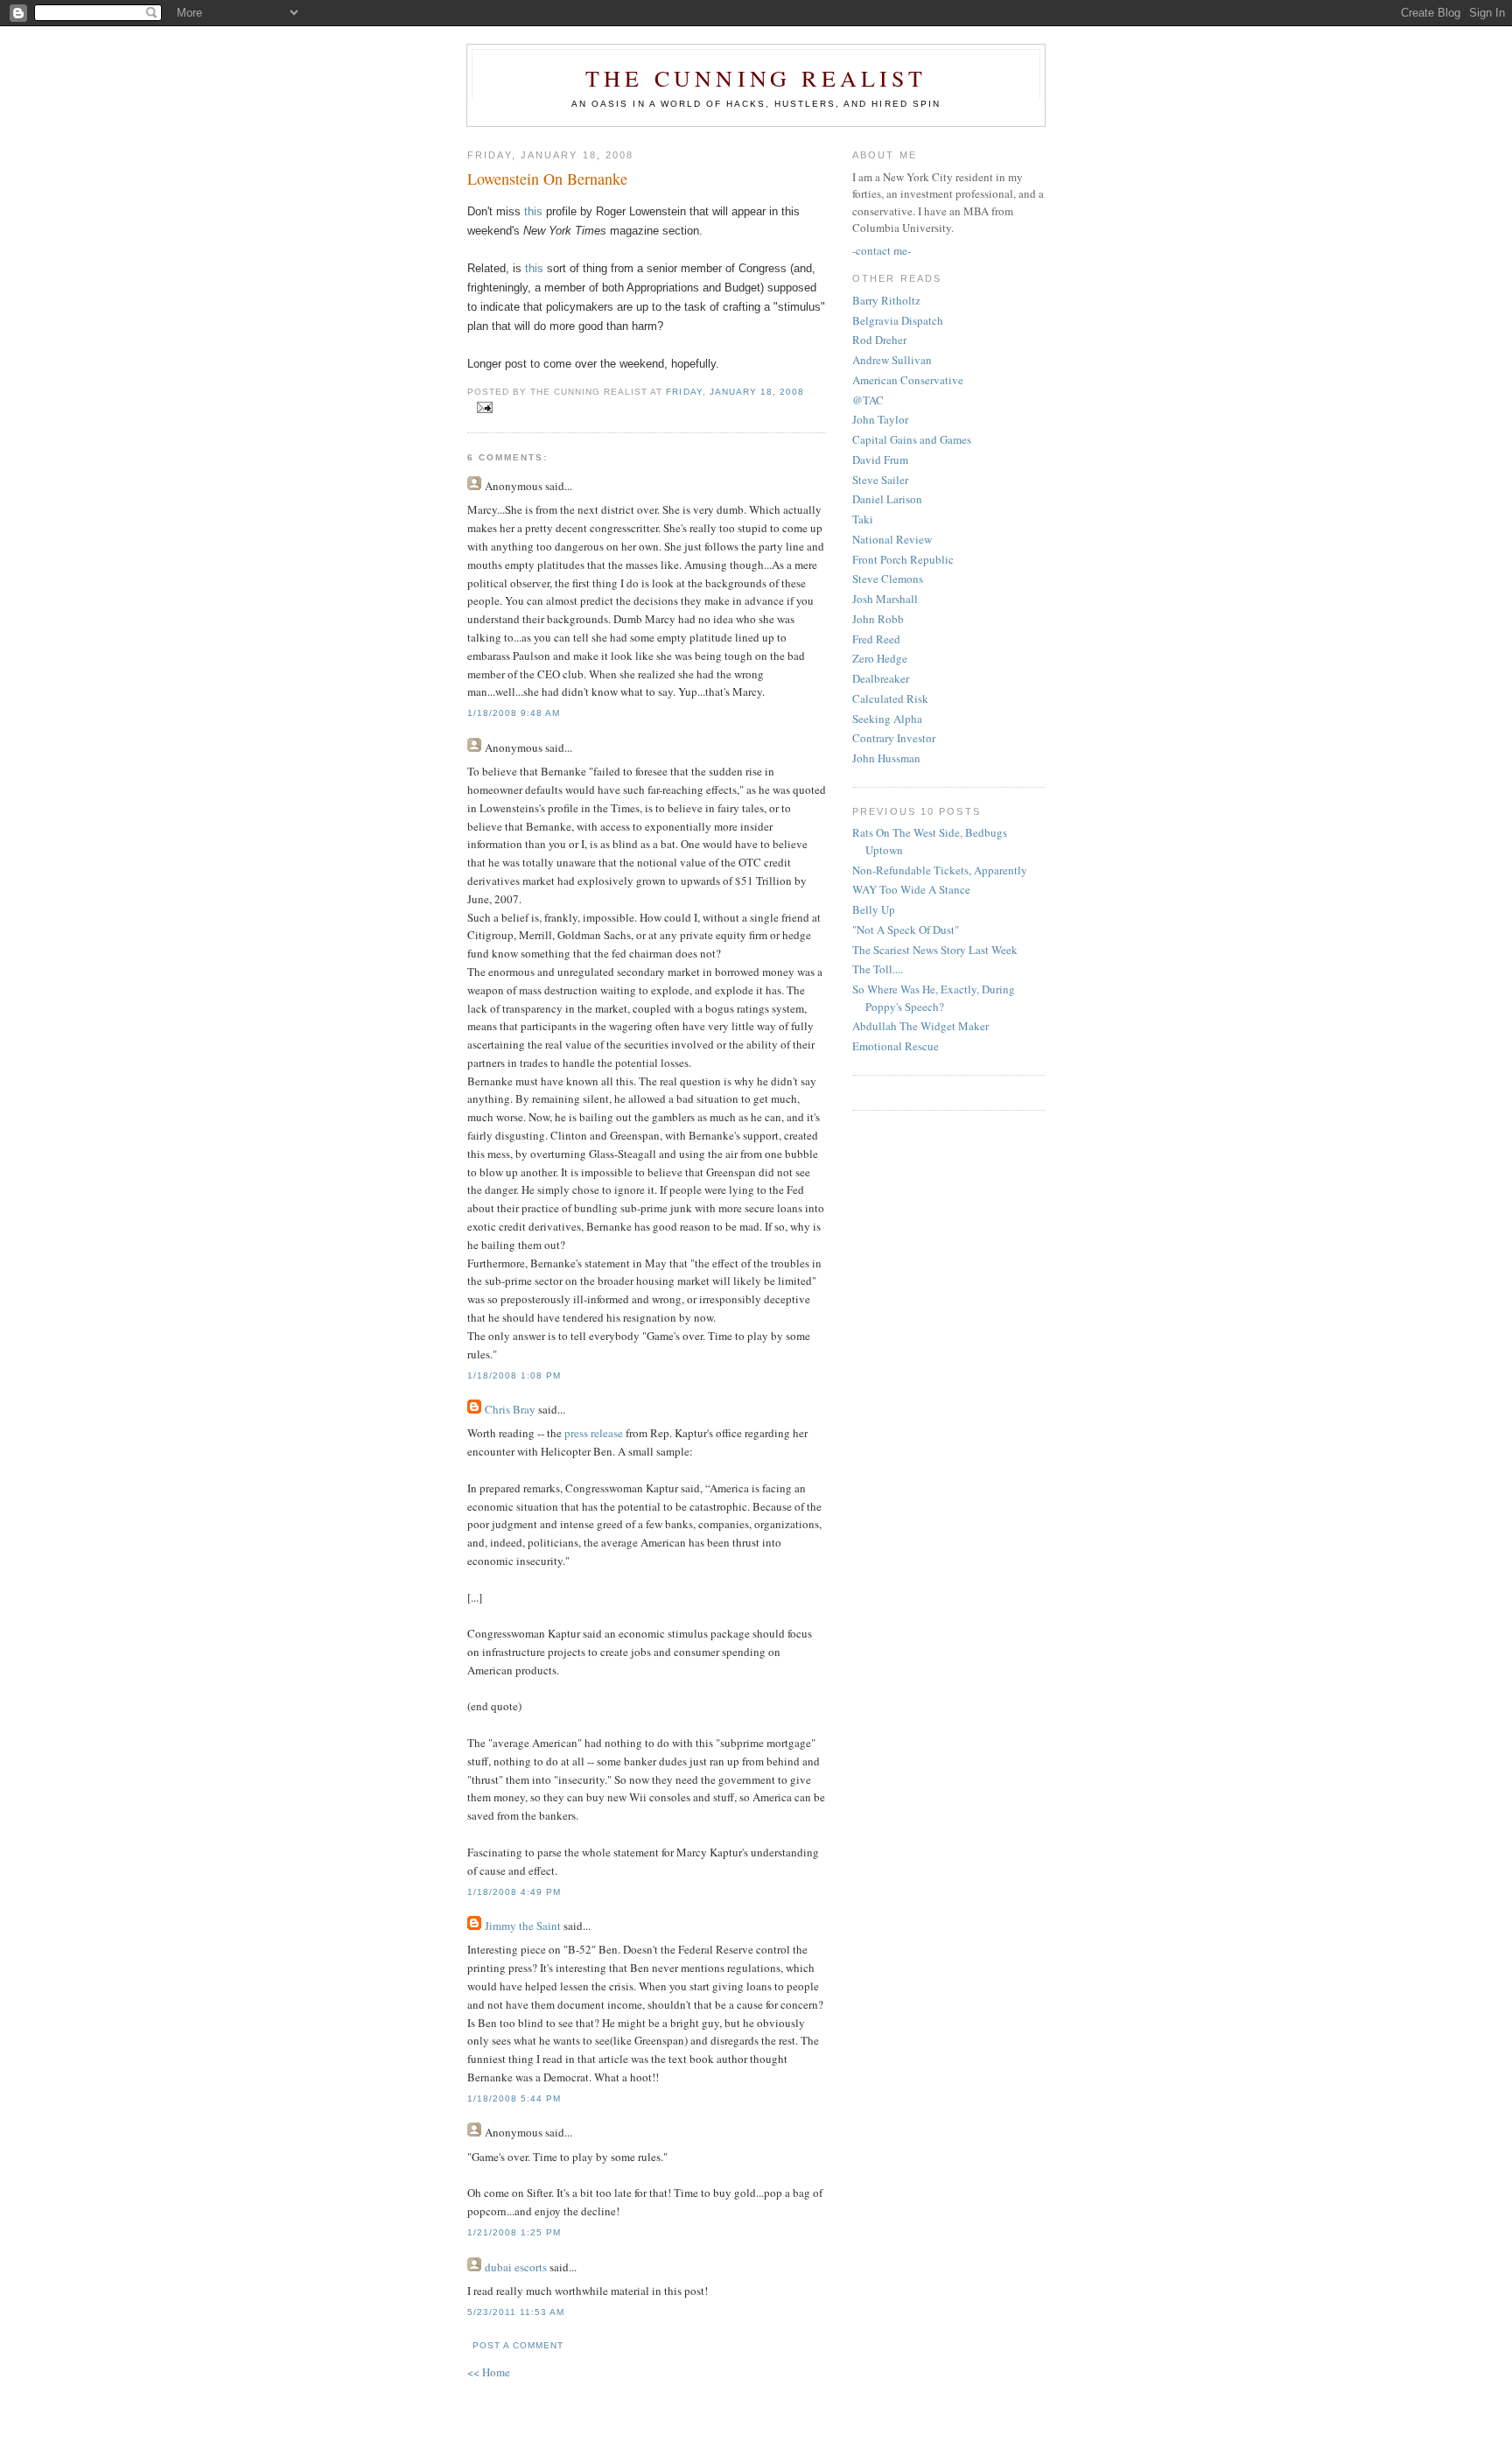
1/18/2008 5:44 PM (514, 2098)
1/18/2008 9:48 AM (514, 713)
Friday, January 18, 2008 (735, 392)
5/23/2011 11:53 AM (516, 2312)
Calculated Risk (890, 698)
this (533, 211)
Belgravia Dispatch (898, 320)
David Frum (880, 460)
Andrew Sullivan (892, 360)
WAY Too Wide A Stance (911, 889)
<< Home (489, 2372)
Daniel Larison (887, 499)
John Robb (878, 619)
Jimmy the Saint (523, 1926)
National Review (892, 539)
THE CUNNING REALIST (756, 78)
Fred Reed (876, 639)
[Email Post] (482, 408)
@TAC (868, 400)
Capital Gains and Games (912, 439)
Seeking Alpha (887, 719)
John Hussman (886, 758)
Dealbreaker (881, 678)
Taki (863, 519)
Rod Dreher (879, 340)
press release (594, 1433)
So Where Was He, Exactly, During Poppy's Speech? (934, 998)
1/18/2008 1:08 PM (514, 1375)
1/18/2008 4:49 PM (514, 1892)
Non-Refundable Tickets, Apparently (940, 870)
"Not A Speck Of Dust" (906, 930)
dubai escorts (516, 2267)
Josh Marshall (885, 599)
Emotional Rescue (896, 1046)
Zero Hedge (880, 658)
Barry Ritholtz (886, 300)
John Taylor (880, 419)
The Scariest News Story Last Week (935, 950)
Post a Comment (518, 2345)
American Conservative (908, 380)
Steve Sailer (880, 480)
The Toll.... (878, 969)
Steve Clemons (888, 579)
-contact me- (882, 250)
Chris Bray (510, 1409)
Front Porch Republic (903, 559)
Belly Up (874, 909)
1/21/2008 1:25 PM (514, 2232)
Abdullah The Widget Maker (920, 1026)
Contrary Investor (894, 738)
